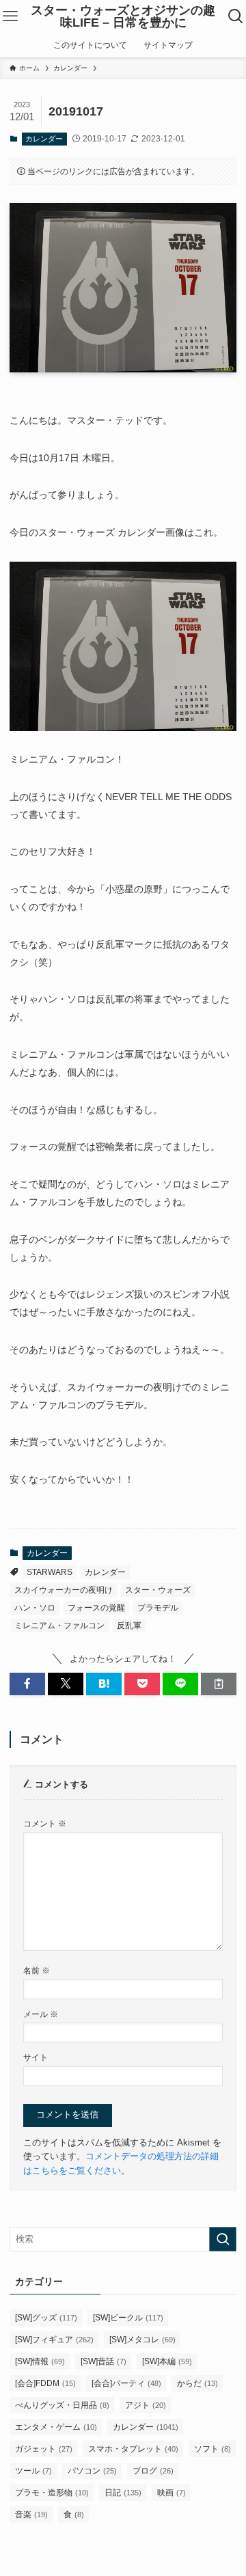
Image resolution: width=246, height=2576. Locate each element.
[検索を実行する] (223, 2239)
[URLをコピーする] (219, 1684)
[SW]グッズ (46, 2318)
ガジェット (44, 2449)
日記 (123, 2493)
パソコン (92, 2471)
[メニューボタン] (10, 16)
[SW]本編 (167, 2361)
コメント (45, 1823)
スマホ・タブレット (133, 2449)
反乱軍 (129, 1626)
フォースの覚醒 (96, 1608)
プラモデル (158, 1608)
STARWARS (50, 1572)
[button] (27, 1684)
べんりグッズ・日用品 (62, 2405)
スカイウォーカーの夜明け (64, 1590)
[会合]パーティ (126, 2383)
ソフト (213, 2449)
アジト (146, 2405)
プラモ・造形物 (52, 2493)
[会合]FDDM (45, 2383)
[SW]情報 (40, 2361)
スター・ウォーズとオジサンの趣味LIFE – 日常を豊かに (123, 16)
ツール (33, 2471)
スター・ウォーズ (158, 1590)
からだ (197, 2383)
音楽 (31, 2515)
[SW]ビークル (128, 2318)
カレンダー (44, 139)
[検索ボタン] (236, 16)
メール (41, 2014)
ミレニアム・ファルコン (59, 1626)
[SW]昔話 (104, 2361)
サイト (36, 2057)
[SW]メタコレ (142, 2340)
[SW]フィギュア (54, 2340)
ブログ (153, 2471)
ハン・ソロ (35, 1608)
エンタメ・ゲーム (56, 2427)
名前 (37, 1970)
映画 (172, 2493)
